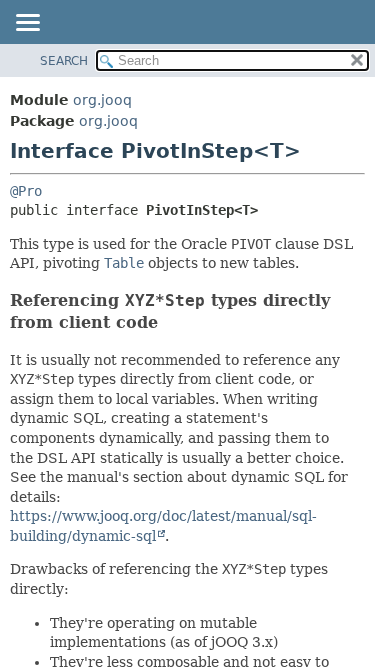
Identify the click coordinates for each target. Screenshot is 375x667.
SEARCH (64, 61)
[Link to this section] (171, 322)
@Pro (26, 191)
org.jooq (102, 100)
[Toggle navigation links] (27, 24)
